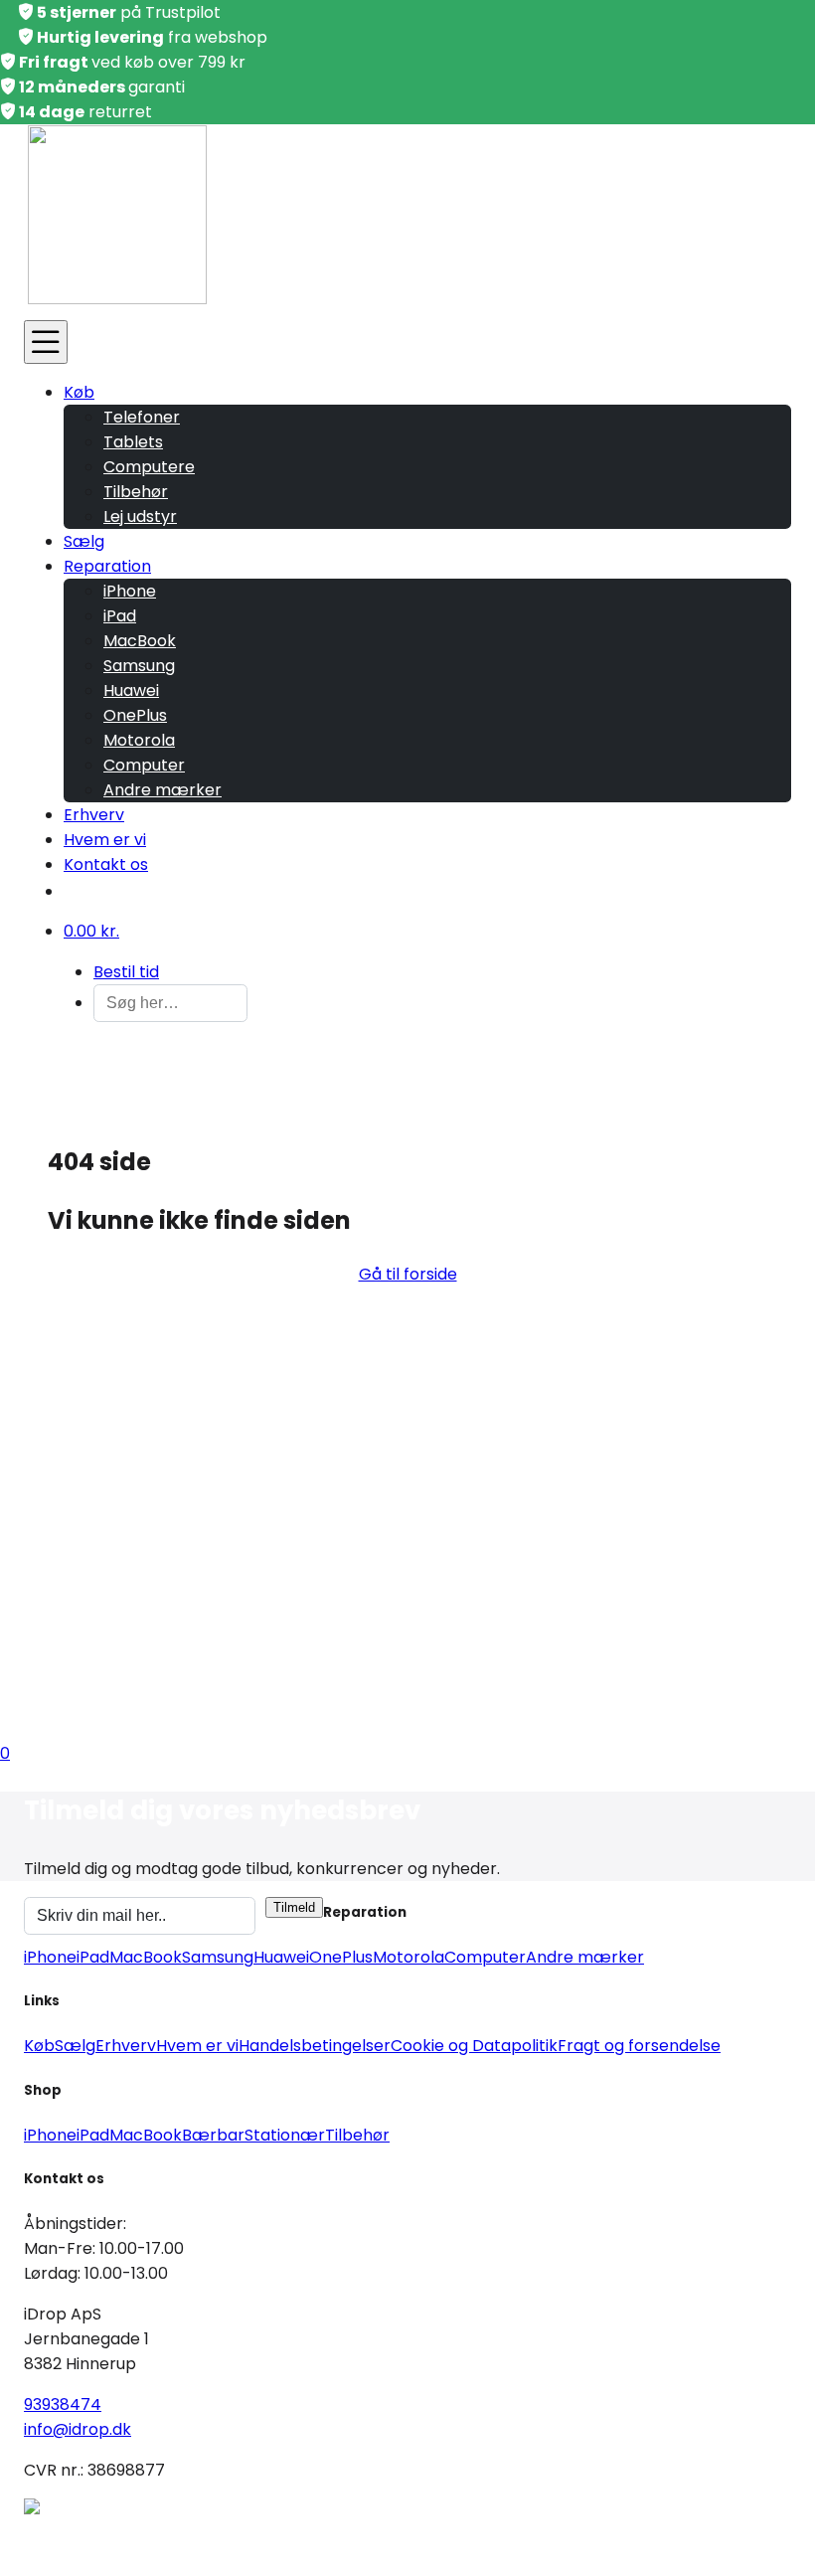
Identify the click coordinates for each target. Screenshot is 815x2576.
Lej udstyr (140, 516)
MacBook (140, 641)
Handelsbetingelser (315, 2046)
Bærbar (213, 2135)
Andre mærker (163, 790)
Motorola (139, 740)
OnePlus (135, 715)
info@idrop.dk (78, 2429)
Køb (79, 392)
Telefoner (142, 417)
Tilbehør (136, 492)
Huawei (131, 690)
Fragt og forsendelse (639, 2046)
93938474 (63, 2404)
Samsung (139, 666)
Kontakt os (106, 864)
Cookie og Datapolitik (474, 2046)
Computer (144, 765)
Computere (149, 467)
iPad (120, 616)
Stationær (285, 2135)
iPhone (130, 591)
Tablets (133, 442)
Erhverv (94, 815)
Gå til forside (408, 1274)
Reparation (107, 566)
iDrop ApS (213, 2535)
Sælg (84, 541)
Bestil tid (126, 972)
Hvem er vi (105, 840)
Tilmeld (294, 1907)
